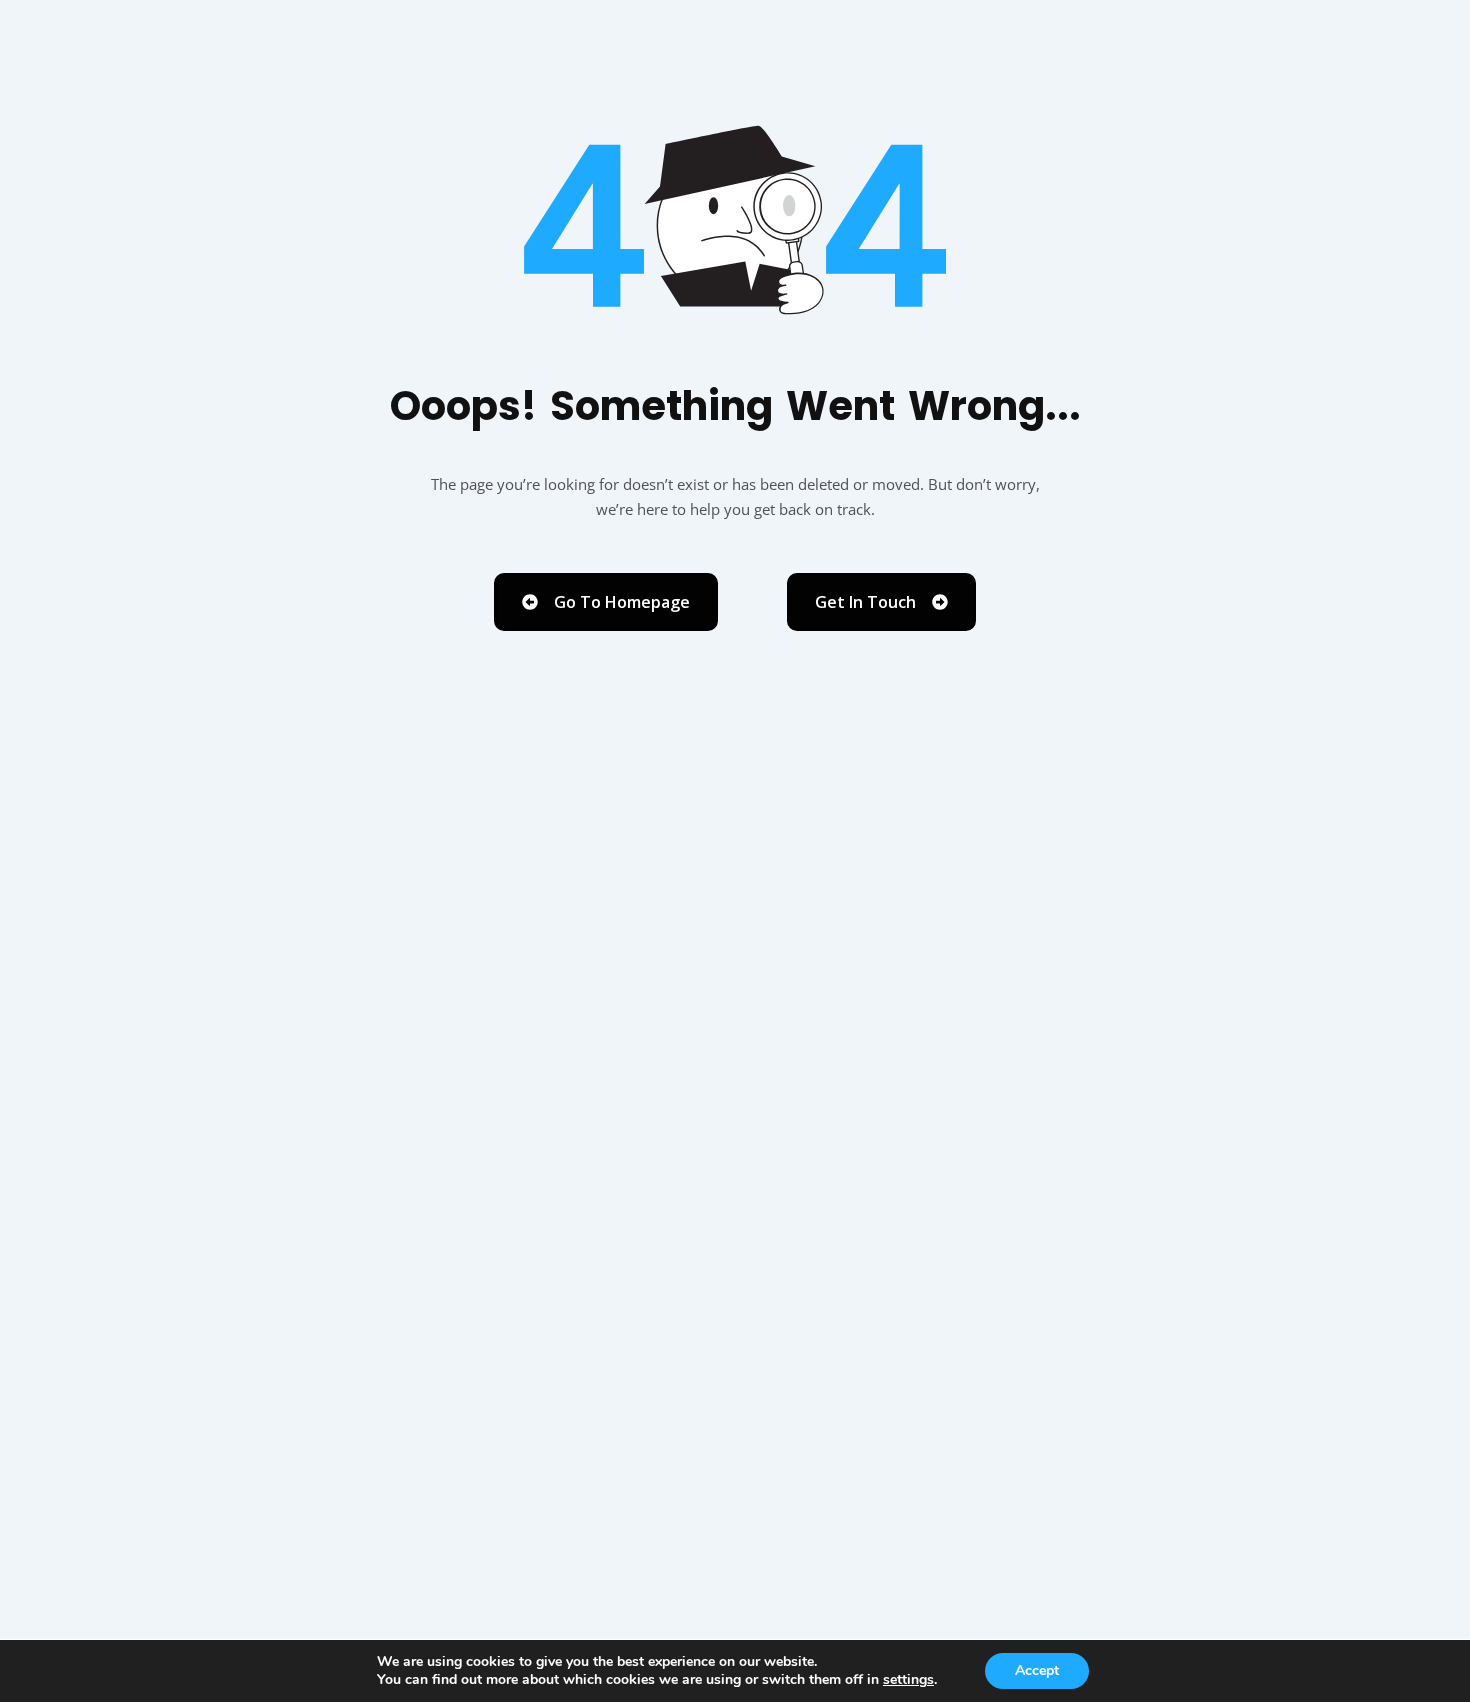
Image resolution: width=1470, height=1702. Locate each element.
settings (908, 1680)
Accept (1037, 1670)
